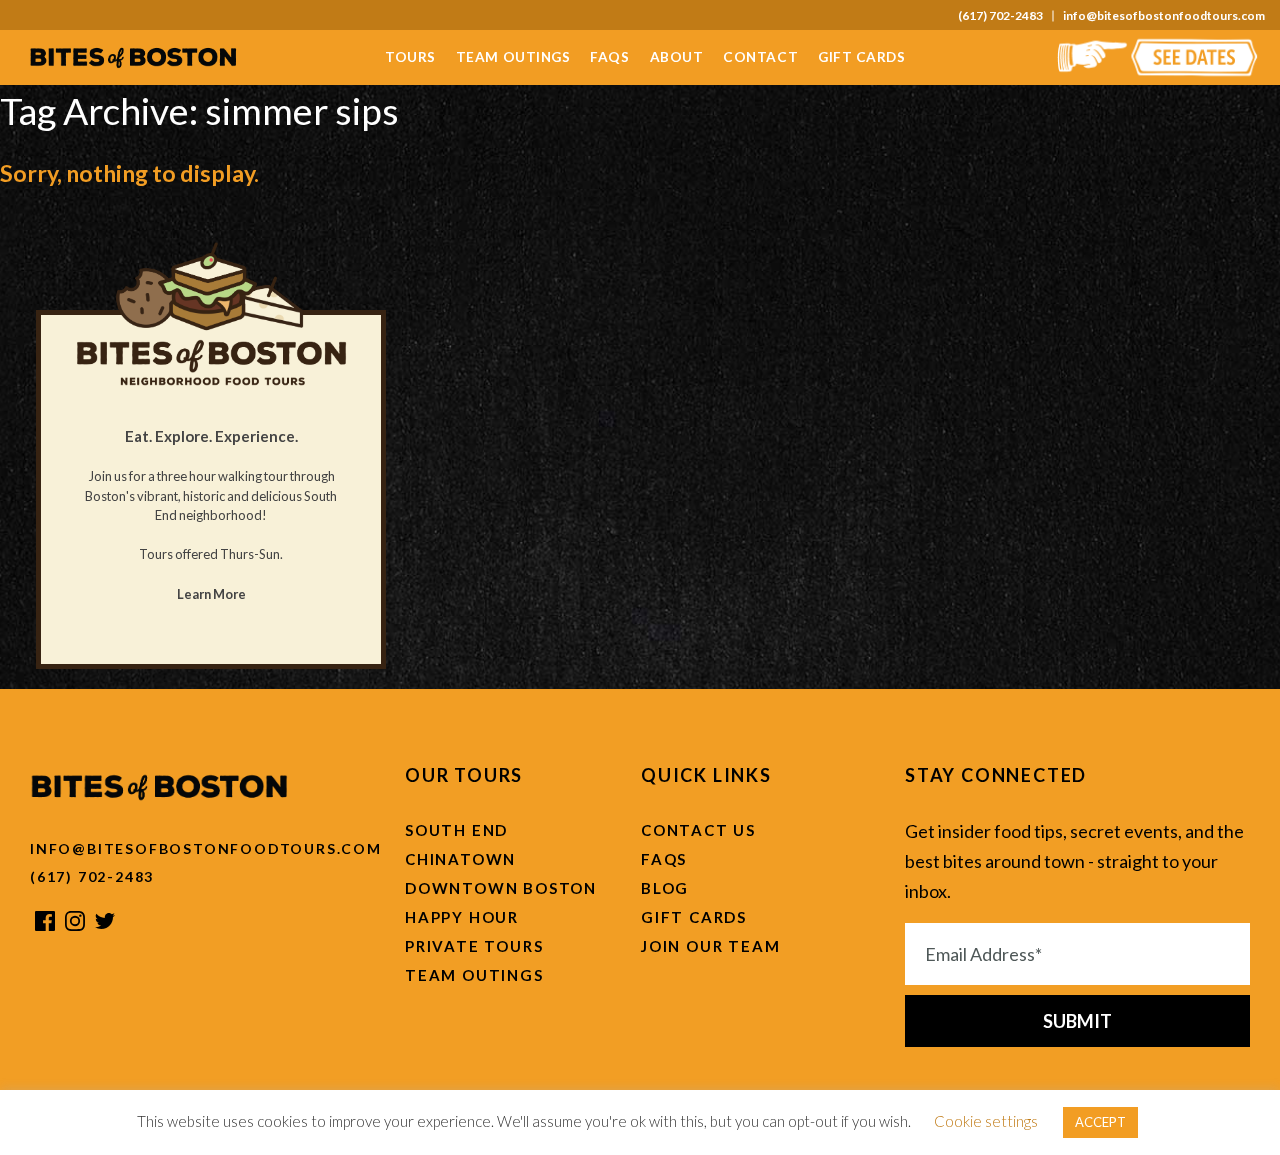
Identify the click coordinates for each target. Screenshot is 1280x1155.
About (677, 57)
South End (456, 830)
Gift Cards (861, 57)
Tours (410, 57)
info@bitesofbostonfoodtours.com (1164, 16)
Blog (665, 888)
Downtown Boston (501, 888)
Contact (760, 57)
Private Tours (474, 946)
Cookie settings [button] (986, 1121)
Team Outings (513, 57)
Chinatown (460, 859)
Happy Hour (462, 917)
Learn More (211, 594)
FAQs (609, 57)
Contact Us (698, 830)
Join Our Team (710, 946)
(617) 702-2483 (1000, 16)
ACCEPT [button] (1100, 1122)
